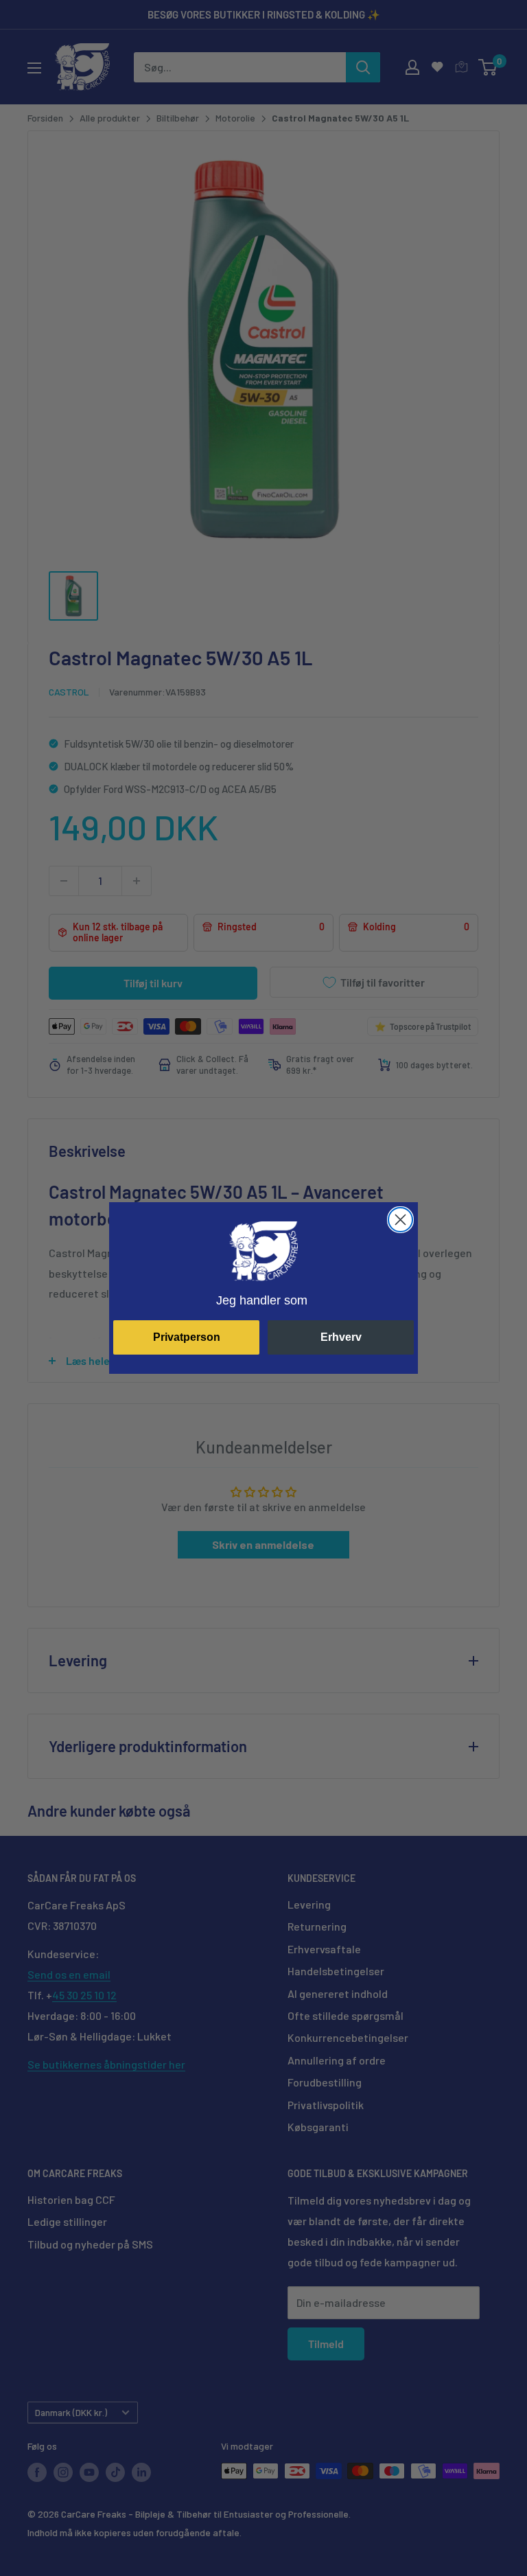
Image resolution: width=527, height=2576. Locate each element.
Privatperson (187, 1337)
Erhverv (341, 1337)
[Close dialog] (400, 1220)
